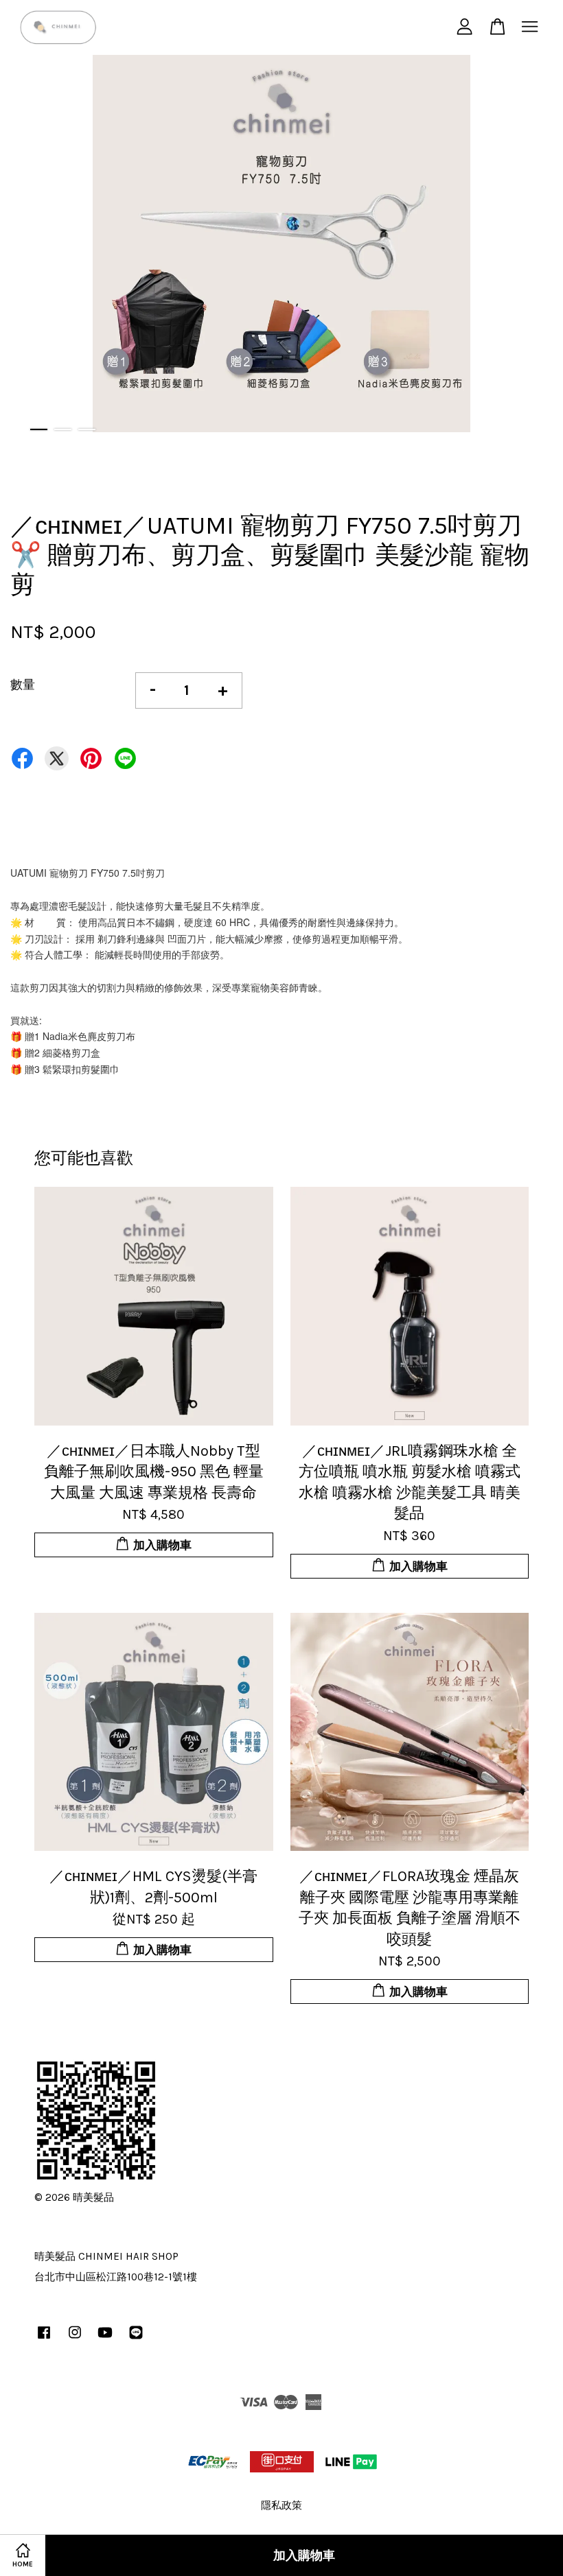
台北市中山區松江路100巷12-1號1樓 (116, 2277)
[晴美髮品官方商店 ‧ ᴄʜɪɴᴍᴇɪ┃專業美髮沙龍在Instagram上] (75, 2339)
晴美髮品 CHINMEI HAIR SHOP (106, 2256)
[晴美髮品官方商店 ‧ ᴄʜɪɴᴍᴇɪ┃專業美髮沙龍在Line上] (136, 2339)
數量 (23, 685)
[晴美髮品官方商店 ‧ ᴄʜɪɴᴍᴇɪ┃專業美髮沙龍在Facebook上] (44, 2339)
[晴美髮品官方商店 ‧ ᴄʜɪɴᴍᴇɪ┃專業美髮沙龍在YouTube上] (105, 2339)
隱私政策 (281, 2505)
